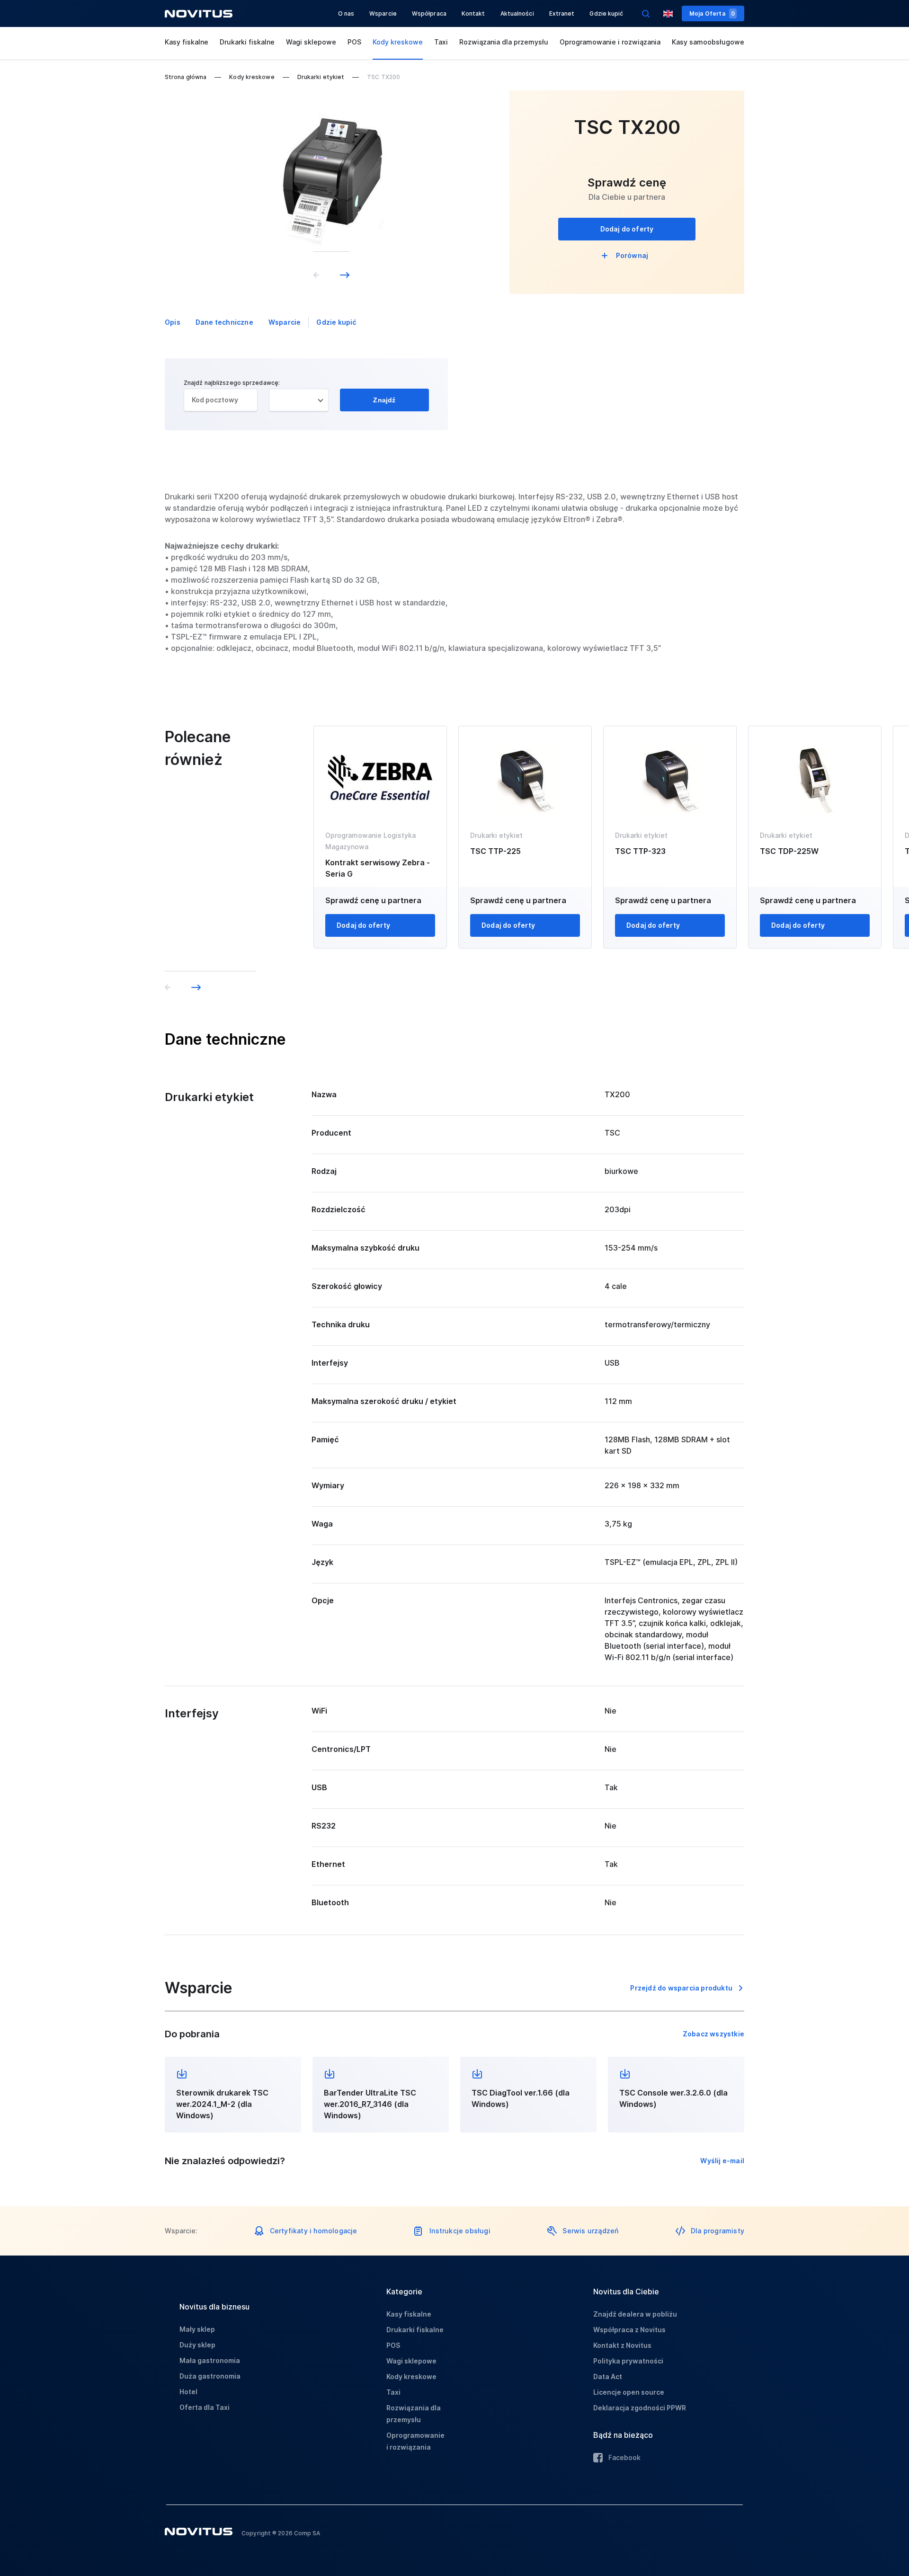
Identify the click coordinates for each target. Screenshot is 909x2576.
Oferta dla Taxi (205, 2407)
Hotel (188, 2392)
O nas (346, 13)
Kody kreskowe (398, 42)
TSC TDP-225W (789, 851)
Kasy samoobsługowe (708, 42)
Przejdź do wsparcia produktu (681, 1988)
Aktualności (517, 13)
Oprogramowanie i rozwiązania (610, 42)
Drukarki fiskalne (247, 42)
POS (354, 42)
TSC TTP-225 (495, 851)
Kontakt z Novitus (622, 2345)
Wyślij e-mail (722, 2161)
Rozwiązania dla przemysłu (504, 42)
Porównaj (632, 255)
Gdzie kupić (606, 13)
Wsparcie (383, 13)
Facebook (624, 2457)
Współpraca (429, 13)
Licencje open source (629, 2392)
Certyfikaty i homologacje (314, 2231)
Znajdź (384, 400)
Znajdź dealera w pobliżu (635, 2314)
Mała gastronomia (210, 2360)
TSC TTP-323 (640, 851)
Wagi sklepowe (311, 42)
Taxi (441, 42)
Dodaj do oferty (627, 229)
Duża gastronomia (210, 2376)
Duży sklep (197, 2345)
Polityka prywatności (628, 2361)
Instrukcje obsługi (460, 2231)
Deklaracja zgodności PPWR (640, 2408)
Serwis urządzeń (590, 2231)
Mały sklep (197, 2329)
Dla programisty (717, 2231)
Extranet (562, 13)
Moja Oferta (712, 13)
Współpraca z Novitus (629, 2330)
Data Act (608, 2376)
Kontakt (473, 13)
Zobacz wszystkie (713, 2034)
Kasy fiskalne (187, 42)
